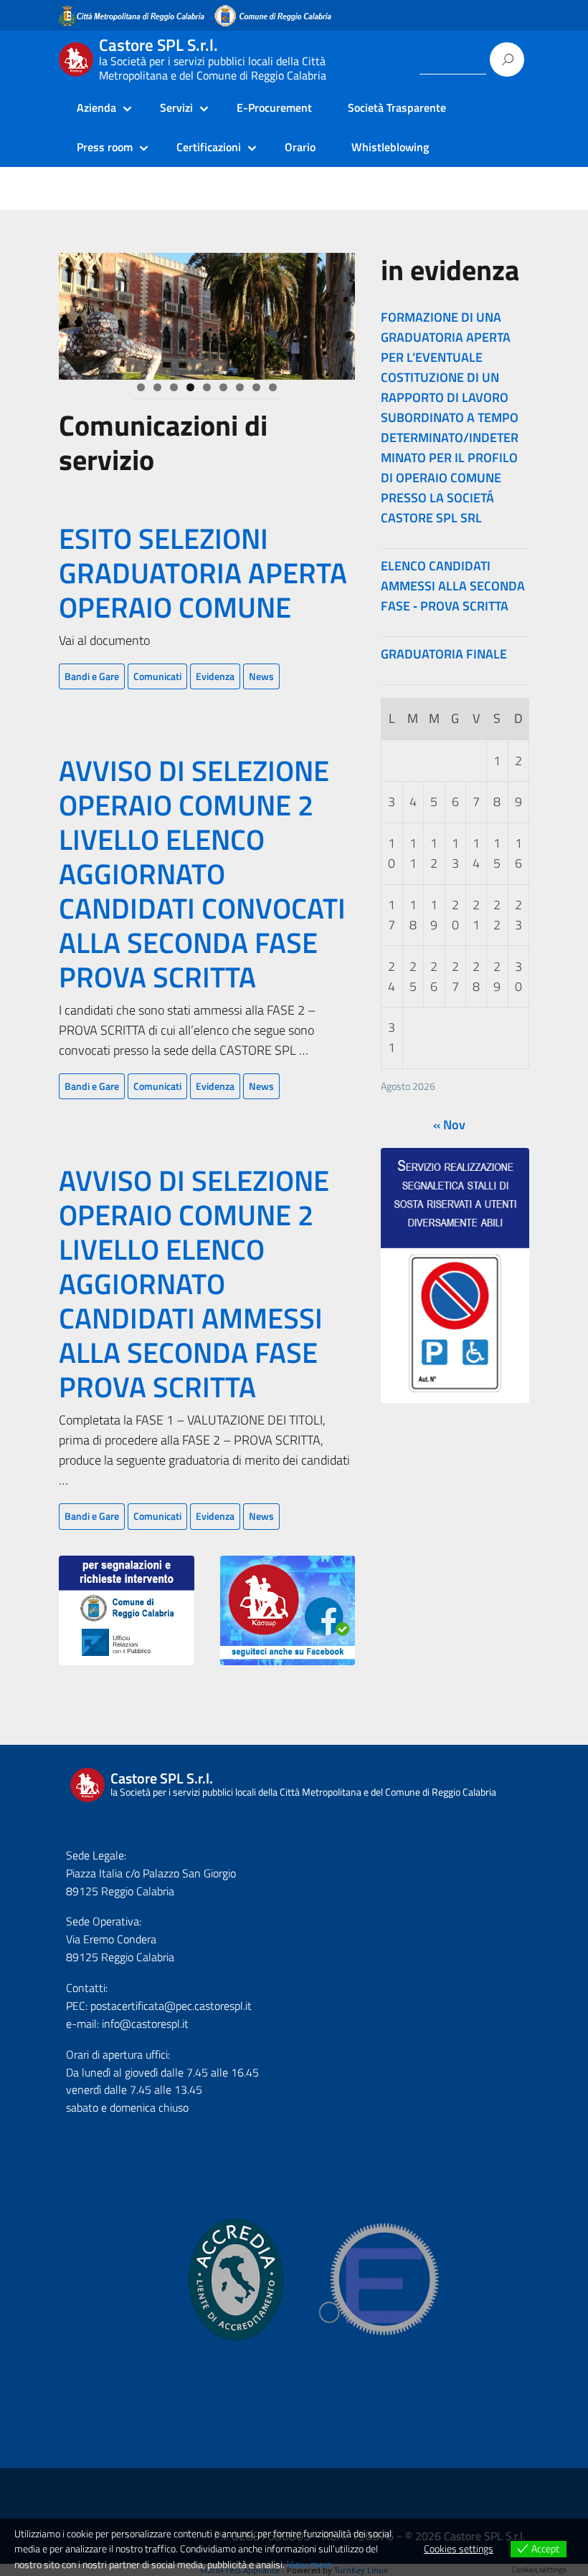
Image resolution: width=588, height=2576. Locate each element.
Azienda (96, 107)
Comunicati (157, 676)
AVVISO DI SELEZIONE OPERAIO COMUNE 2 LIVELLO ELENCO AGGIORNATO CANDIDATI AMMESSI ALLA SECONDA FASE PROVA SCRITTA (194, 1284)
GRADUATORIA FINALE (444, 654)
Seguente (337, 312)
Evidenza (215, 676)
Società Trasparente (397, 107)
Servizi (176, 107)
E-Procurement (274, 107)
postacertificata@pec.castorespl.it (171, 2006)
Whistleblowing (390, 147)
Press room (105, 147)
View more (309, 2564)
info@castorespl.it (144, 2024)
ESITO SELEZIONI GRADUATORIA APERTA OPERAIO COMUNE (203, 573)
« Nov (449, 1125)
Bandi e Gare (92, 676)
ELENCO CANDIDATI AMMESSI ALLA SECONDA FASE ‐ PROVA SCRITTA (453, 586)
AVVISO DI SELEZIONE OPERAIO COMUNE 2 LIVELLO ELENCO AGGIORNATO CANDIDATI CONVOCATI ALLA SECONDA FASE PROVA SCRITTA (202, 874)
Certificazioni (209, 147)
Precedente (77, 312)
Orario (300, 147)
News (261, 676)
